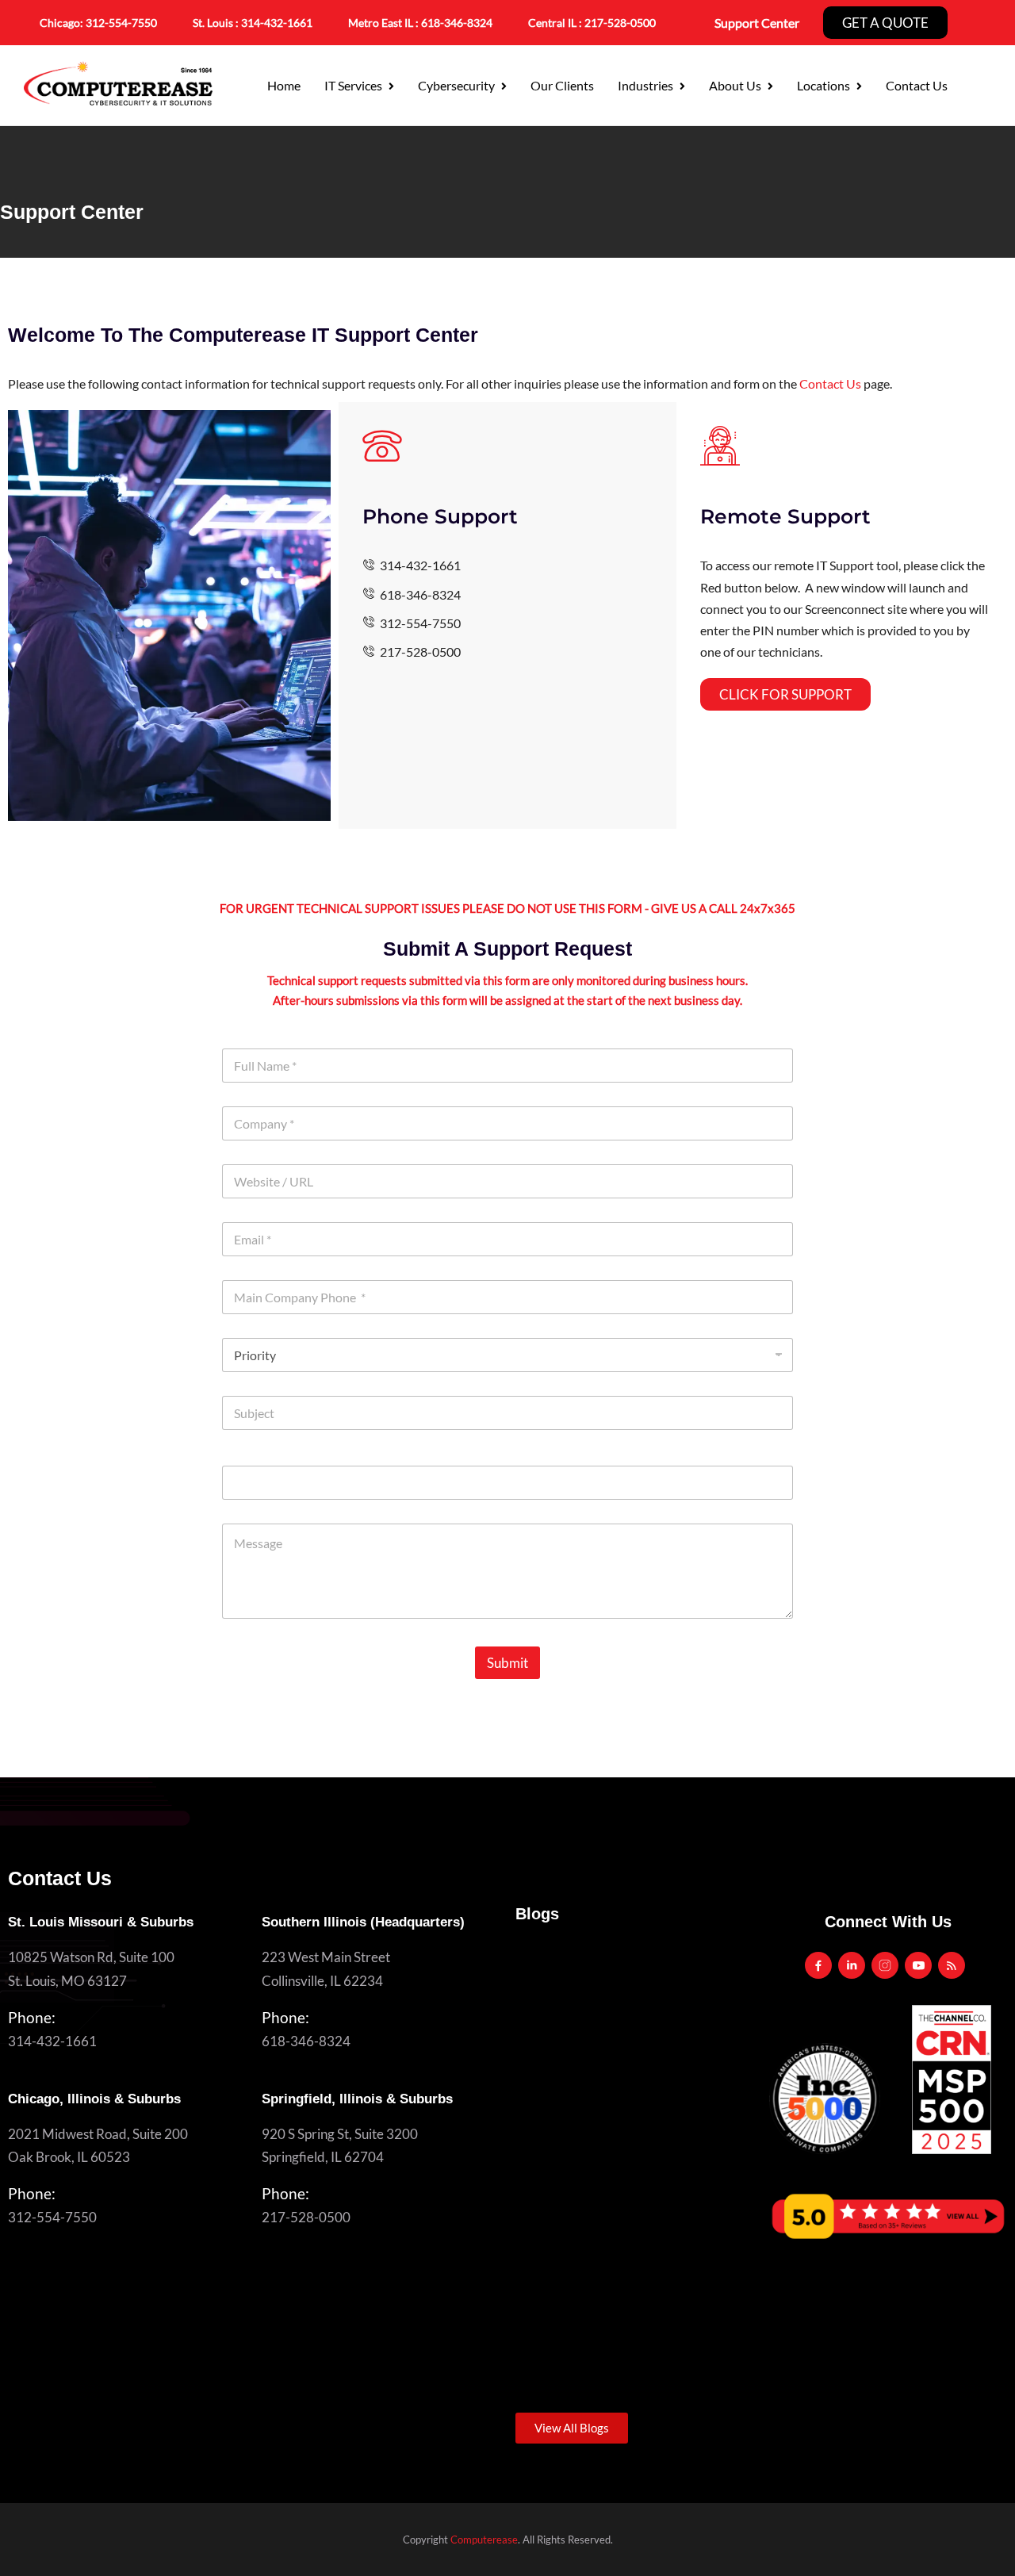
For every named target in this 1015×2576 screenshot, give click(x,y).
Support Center (757, 23)
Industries (645, 85)
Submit (507, 1663)
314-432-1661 (277, 23)
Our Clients (562, 85)
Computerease (484, 2540)
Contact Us (830, 383)
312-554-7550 (121, 23)
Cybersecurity (456, 85)
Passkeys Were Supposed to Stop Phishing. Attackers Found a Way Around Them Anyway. (627, 2315)
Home (284, 85)
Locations (823, 85)
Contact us (917, 85)
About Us (735, 85)
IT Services (353, 85)
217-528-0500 (620, 23)
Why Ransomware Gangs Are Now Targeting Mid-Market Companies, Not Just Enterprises (628, 2088)
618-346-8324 (306, 2041)
